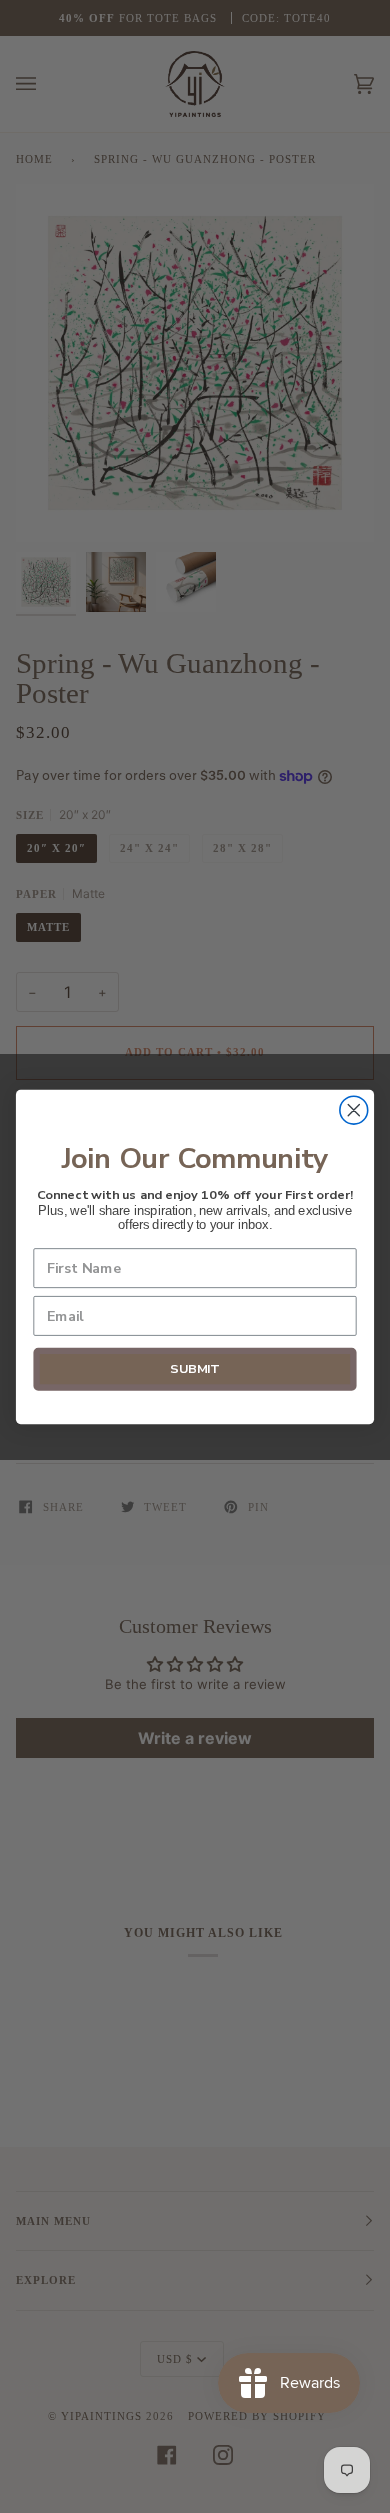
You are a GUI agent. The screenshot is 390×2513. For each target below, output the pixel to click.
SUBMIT (194, 1369)
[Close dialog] (354, 1110)
